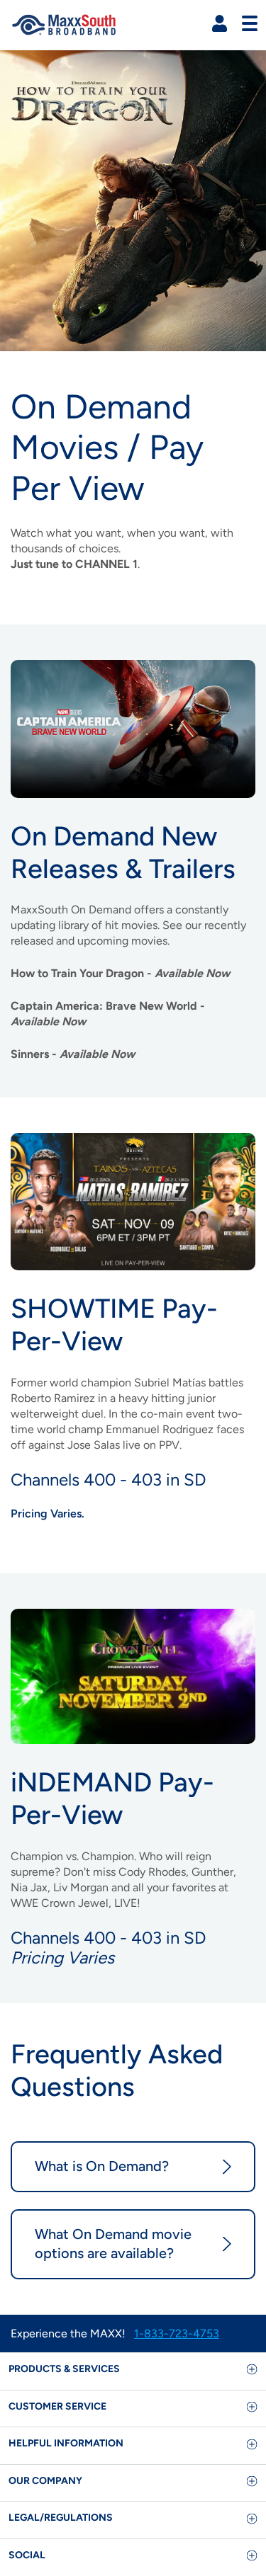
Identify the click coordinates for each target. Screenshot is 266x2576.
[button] (220, 24)
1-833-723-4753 (177, 2333)
